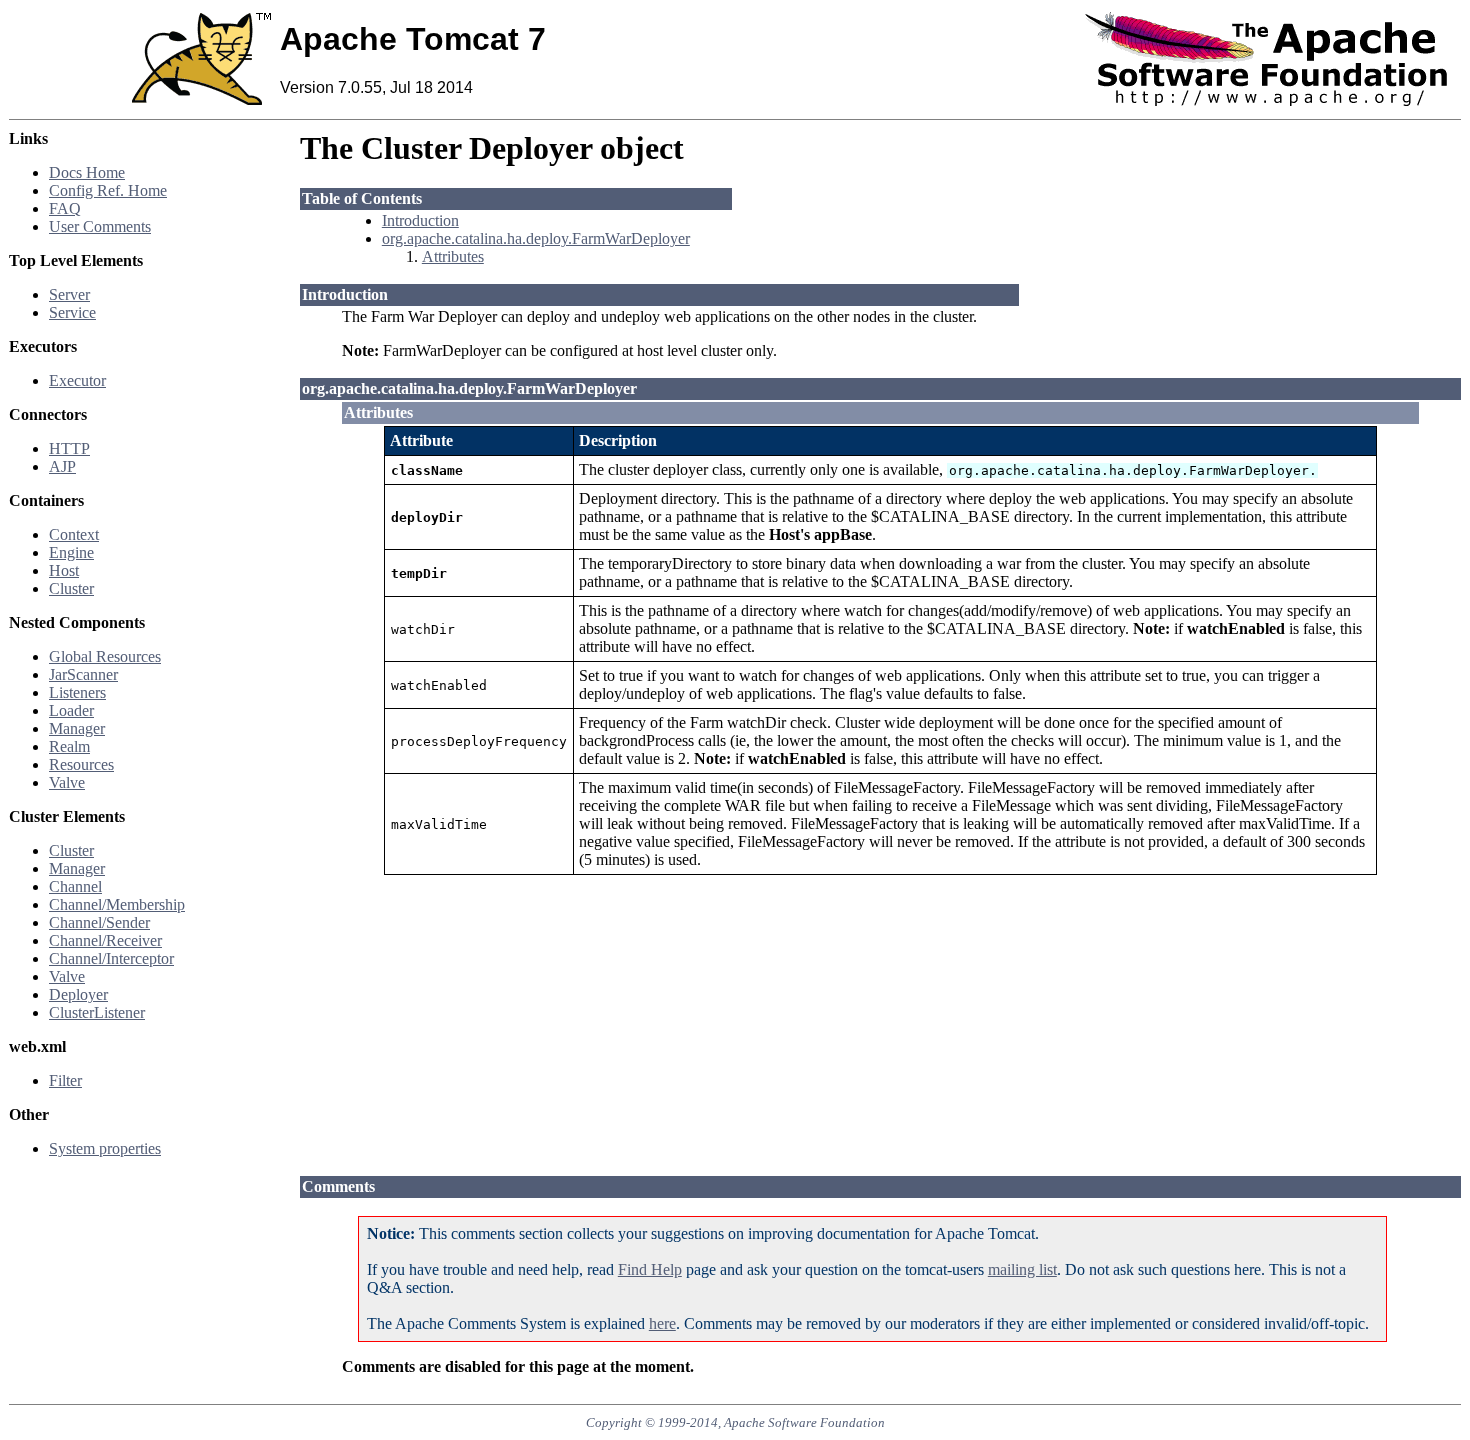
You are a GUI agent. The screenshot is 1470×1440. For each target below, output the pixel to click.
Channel (75, 886)
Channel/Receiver (105, 940)
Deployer (78, 994)
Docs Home (87, 172)
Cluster (71, 588)
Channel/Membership (117, 904)
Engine (71, 552)
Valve (67, 782)
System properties (105, 1148)
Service (72, 312)
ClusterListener (97, 1012)
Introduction (420, 220)
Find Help (650, 1269)
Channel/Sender (99, 922)
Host (64, 570)
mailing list (1022, 1269)
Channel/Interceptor (111, 958)
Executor (77, 380)
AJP (62, 466)
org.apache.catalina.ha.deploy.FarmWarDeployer (536, 238)
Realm (69, 746)
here (662, 1323)
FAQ (65, 208)
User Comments (100, 226)
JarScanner (83, 674)
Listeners (77, 692)
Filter (65, 1080)
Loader (71, 710)
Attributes (453, 256)
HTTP (69, 448)
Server (69, 294)
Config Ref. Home (108, 190)
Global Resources (105, 656)
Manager (77, 728)
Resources (81, 764)
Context (74, 534)
